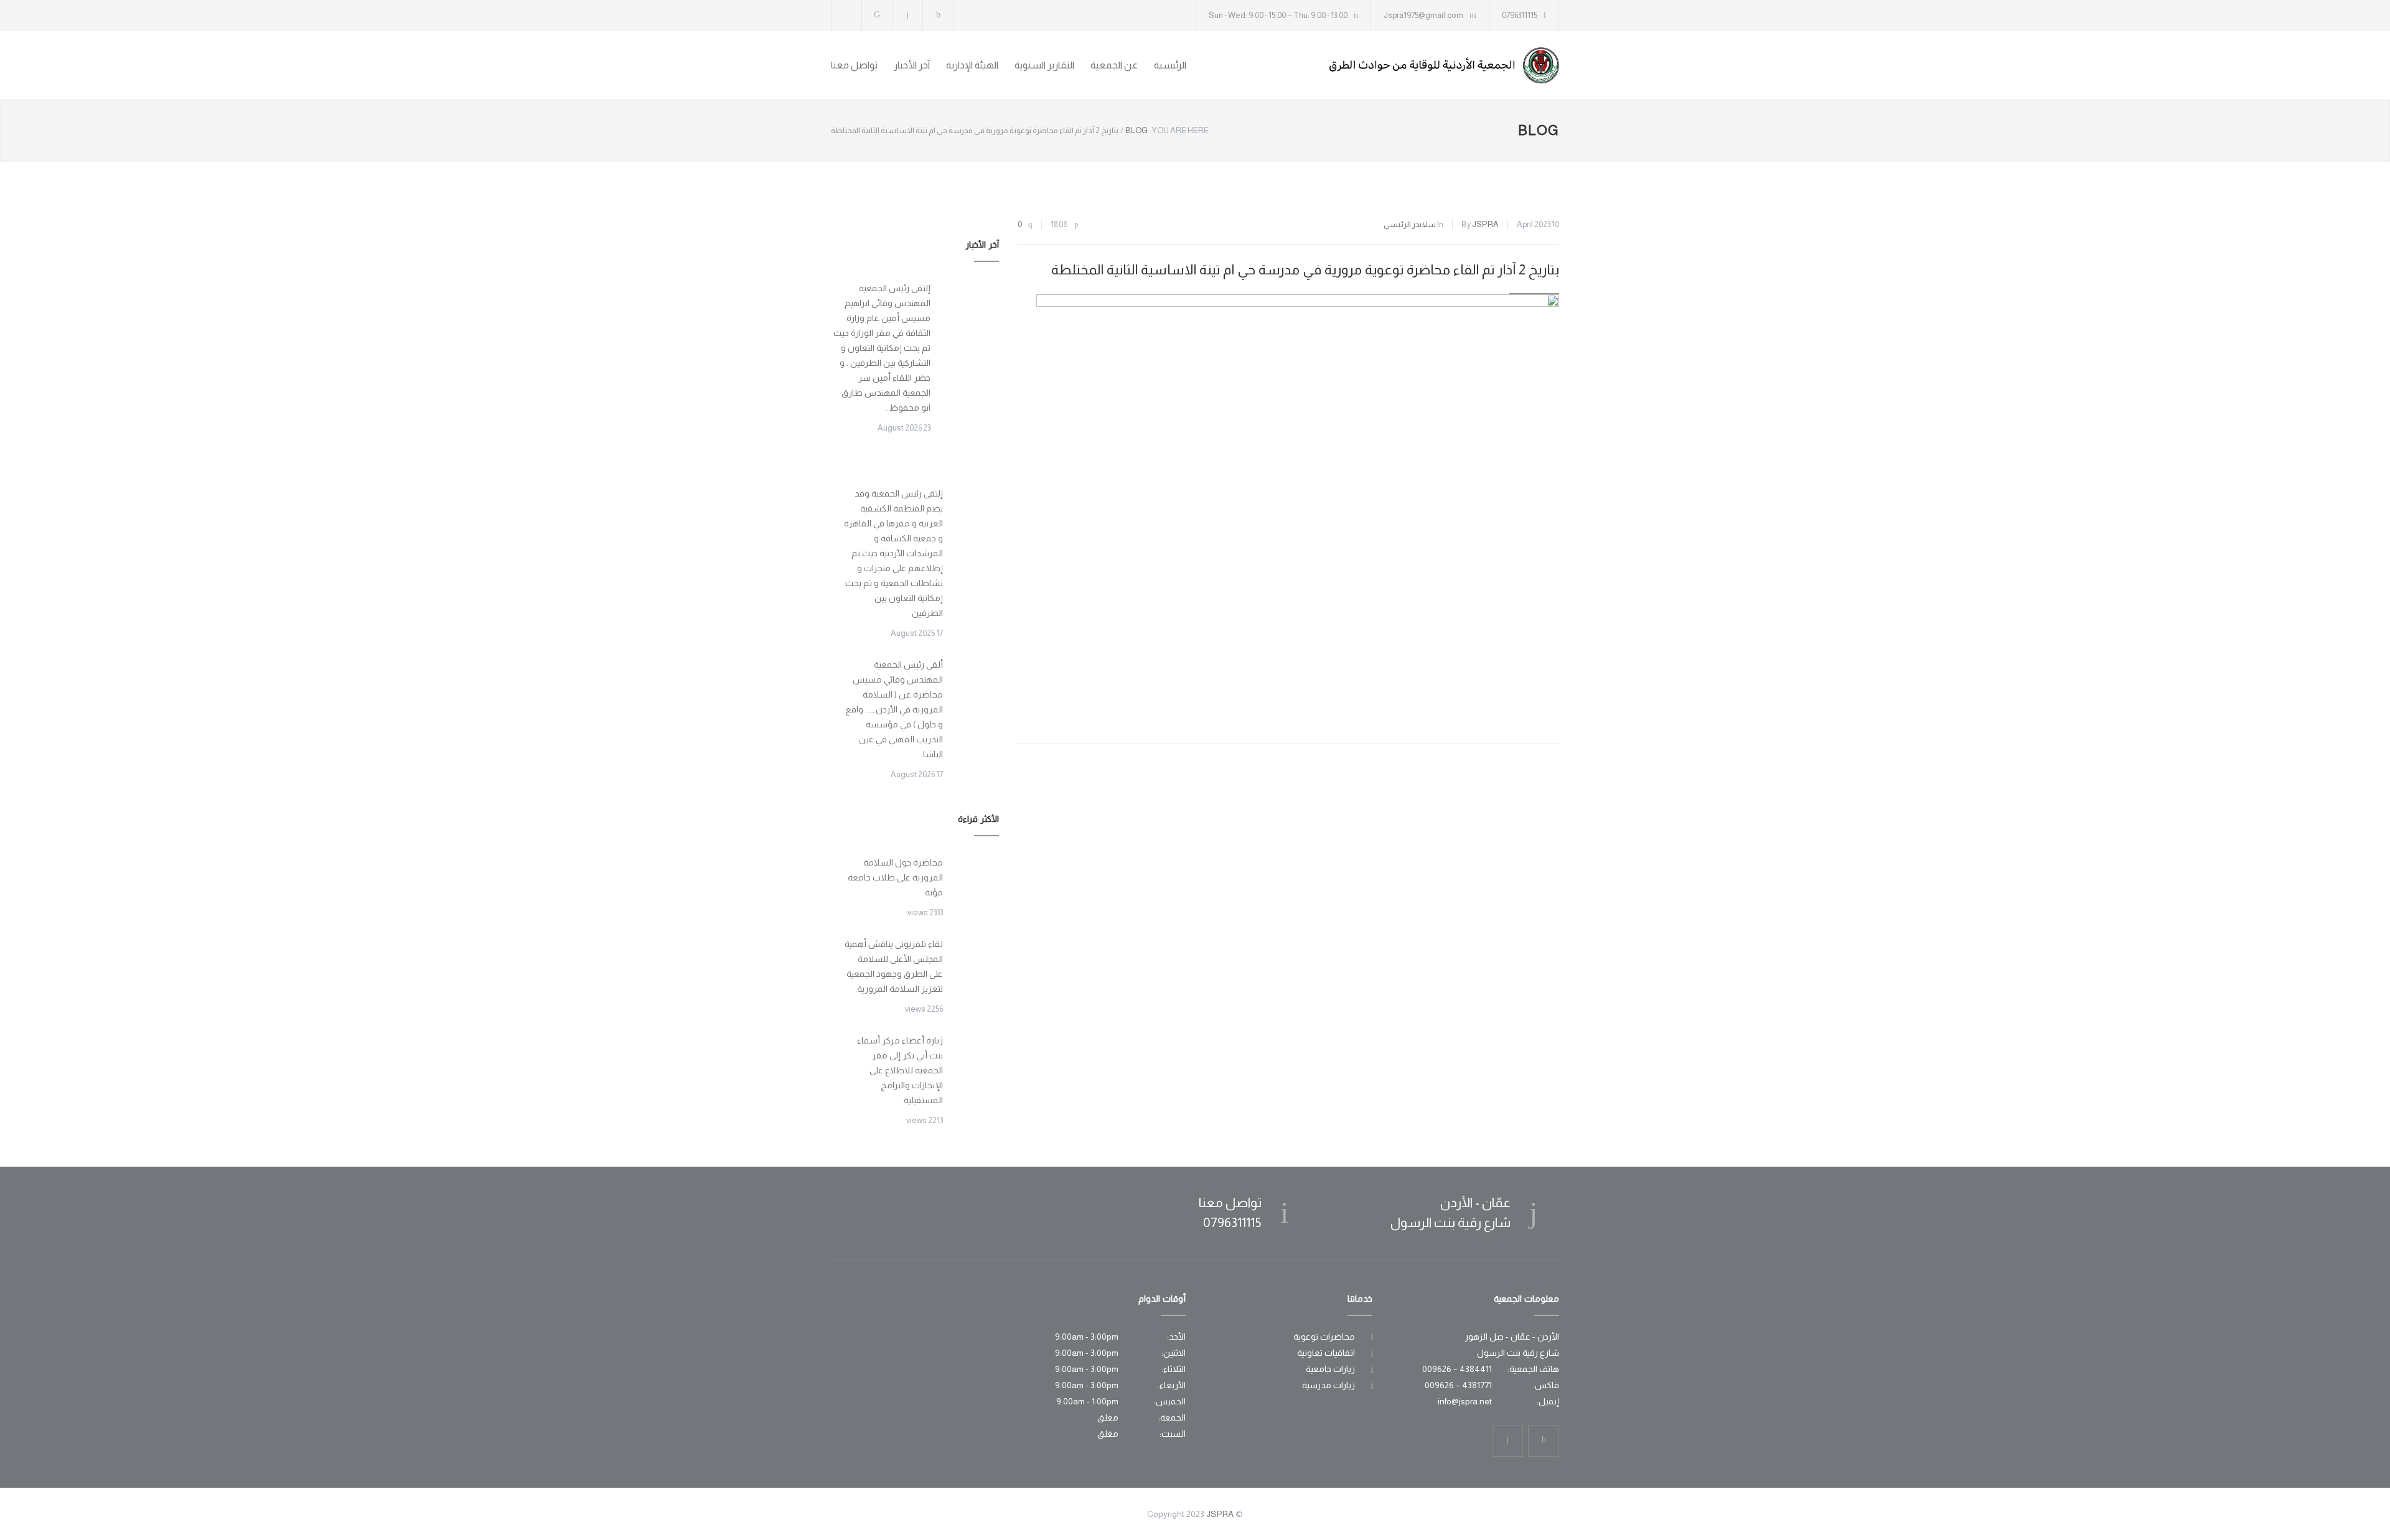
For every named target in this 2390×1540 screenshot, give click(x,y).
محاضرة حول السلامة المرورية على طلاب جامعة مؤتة (895, 877)
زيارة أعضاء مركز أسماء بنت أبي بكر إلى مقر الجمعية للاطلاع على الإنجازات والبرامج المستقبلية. (900, 1070)
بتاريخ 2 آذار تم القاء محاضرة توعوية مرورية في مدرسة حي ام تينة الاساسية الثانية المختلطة (1305, 270)
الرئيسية (1170, 65)
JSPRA (1485, 224)
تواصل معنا (854, 65)
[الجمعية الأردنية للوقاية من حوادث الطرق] (1444, 65)
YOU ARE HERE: (1179, 130)
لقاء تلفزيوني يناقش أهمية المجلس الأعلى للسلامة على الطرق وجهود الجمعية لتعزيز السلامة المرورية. (894, 966)
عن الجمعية (1114, 65)
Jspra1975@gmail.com (1423, 15)
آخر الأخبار (912, 65)
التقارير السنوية (1044, 65)
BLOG (1539, 130)
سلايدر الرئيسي (1410, 224)
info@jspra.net (1465, 1401)
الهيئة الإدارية (972, 65)
